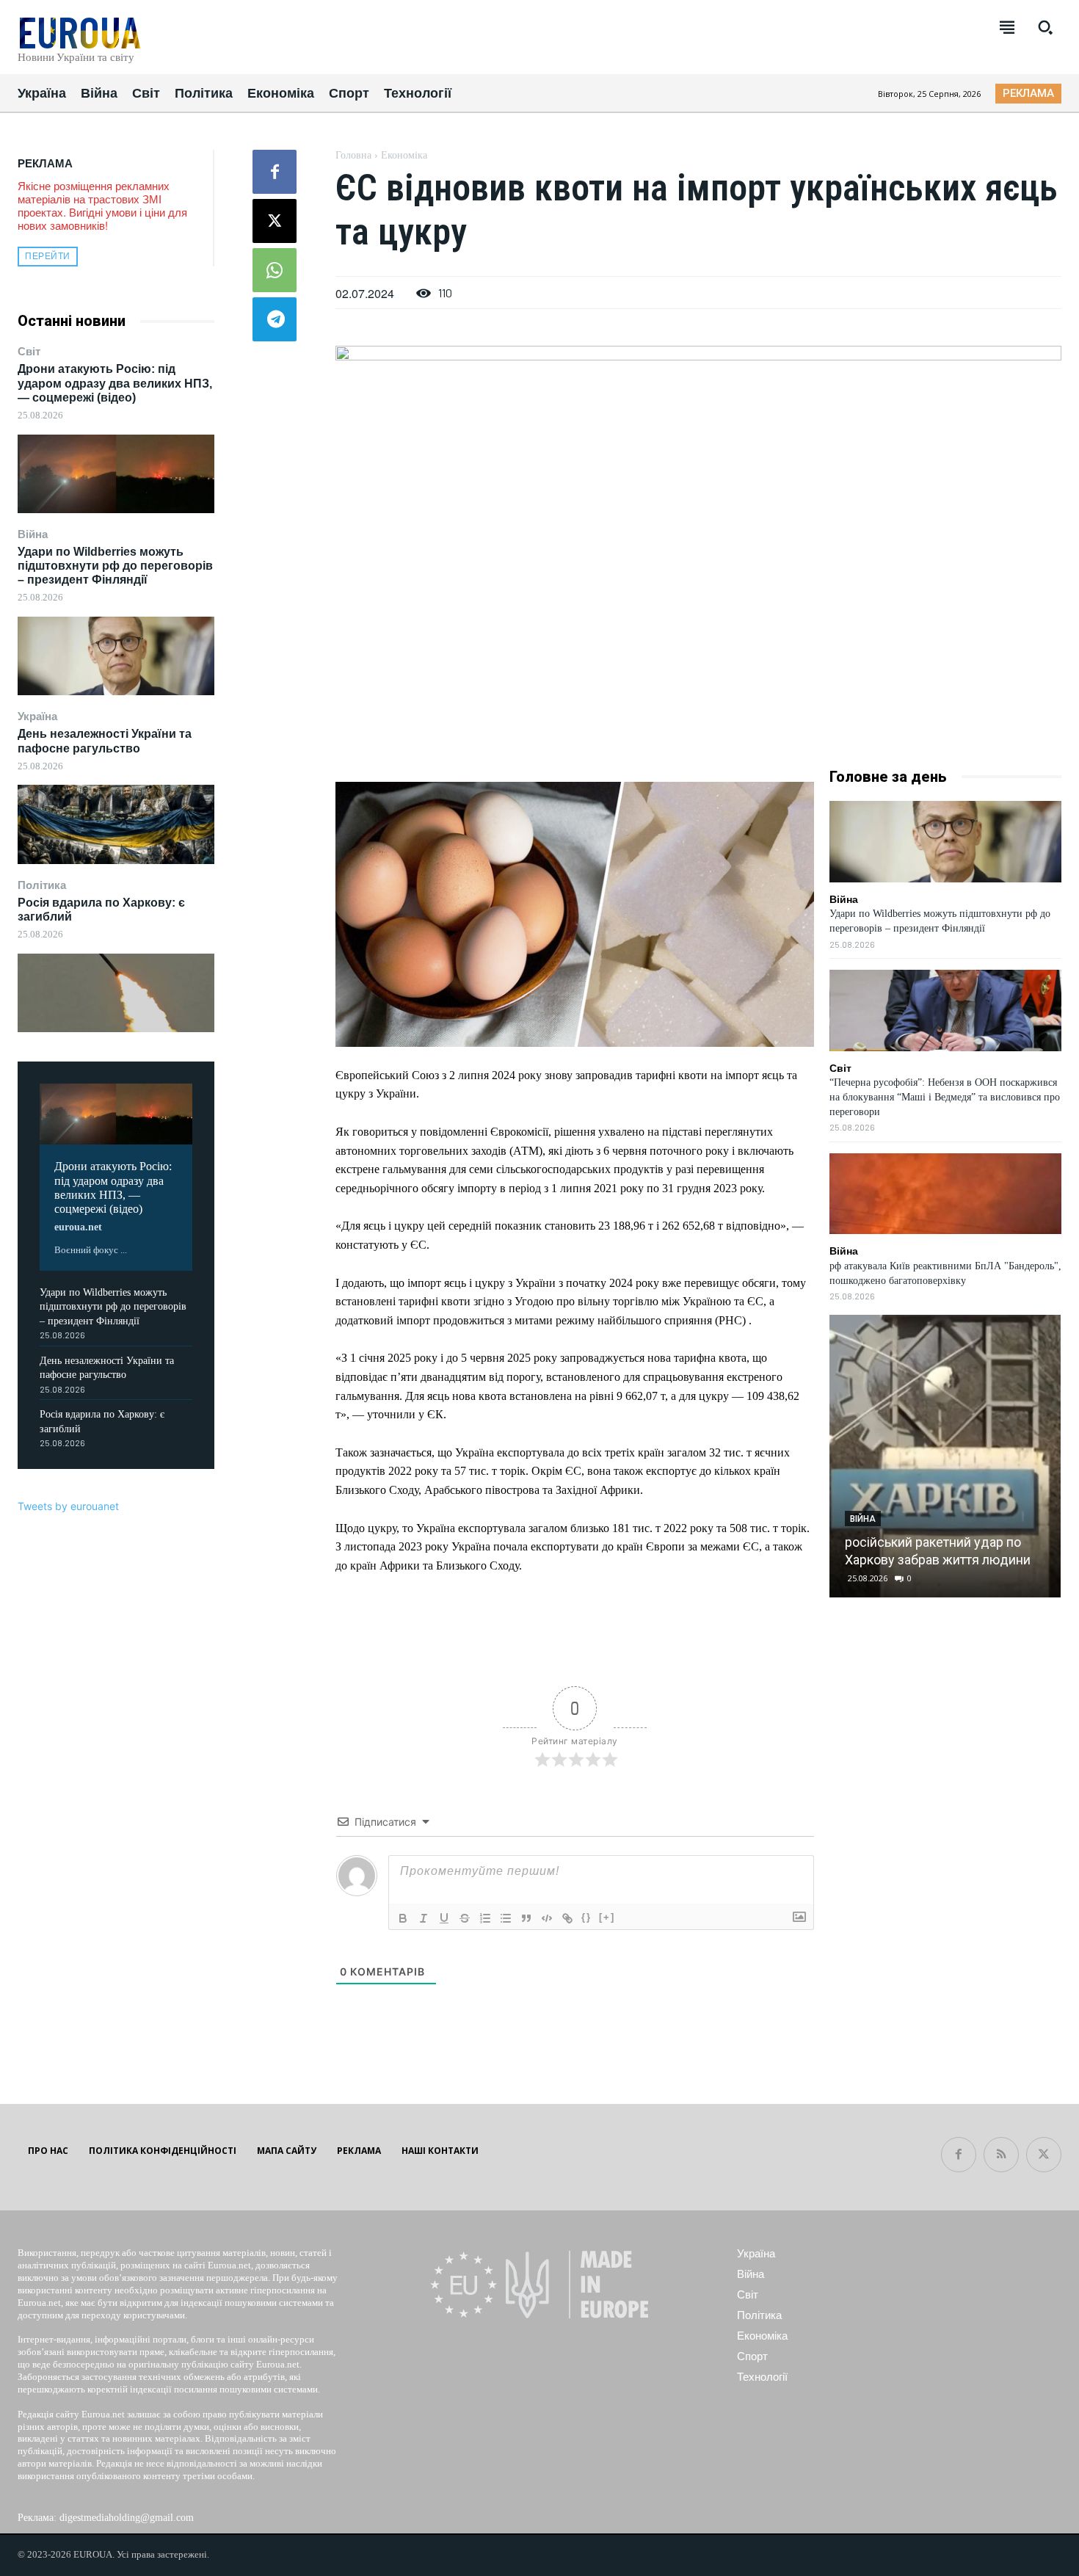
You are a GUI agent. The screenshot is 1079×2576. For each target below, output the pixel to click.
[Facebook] (275, 172)
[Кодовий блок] (547, 1918)
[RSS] (1001, 2155)
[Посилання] (567, 1918)
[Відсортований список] (485, 1918)
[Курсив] (424, 1918)
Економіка (404, 155)
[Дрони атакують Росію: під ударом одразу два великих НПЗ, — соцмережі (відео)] (116, 474)
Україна (37, 716)
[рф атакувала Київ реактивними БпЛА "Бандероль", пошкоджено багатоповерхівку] (945, 1194)
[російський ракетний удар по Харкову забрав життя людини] (945, 1456)
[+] (607, 1917)
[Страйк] (465, 1918)
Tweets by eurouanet (68, 1506)
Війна (33, 534)
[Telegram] (275, 319)
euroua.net (78, 1227)
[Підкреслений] (444, 1918)
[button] (1045, 27)
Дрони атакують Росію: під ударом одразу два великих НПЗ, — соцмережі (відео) (115, 383)
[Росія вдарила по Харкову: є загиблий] (116, 993)
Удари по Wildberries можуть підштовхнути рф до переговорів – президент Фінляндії (115, 566)
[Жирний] (403, 1918)
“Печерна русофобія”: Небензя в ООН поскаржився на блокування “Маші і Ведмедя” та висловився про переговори (945, 1097)
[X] (275, 221)
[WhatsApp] (275, 270)
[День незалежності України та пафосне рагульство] (116, 824)
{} (586, 1917)
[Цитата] (526, 1918)
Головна (353, 155)
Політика (42, 885)
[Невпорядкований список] (506, 1918)
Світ (29, 351)
